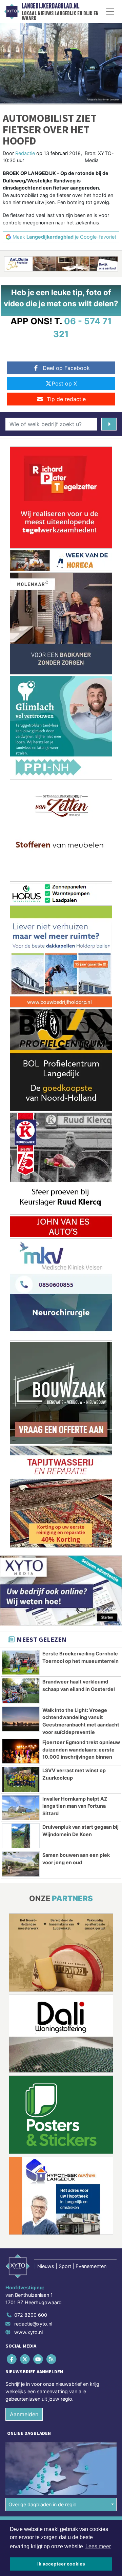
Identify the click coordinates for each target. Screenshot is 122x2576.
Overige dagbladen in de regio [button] (43, 2504)
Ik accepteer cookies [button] (61, 2564)
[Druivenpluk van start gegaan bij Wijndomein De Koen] (21, 1836)
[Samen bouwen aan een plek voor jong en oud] (21, 1864)
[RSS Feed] (52, 2359)
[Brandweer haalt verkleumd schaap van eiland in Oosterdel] (21, 1691)
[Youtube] (38, 2359)
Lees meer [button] (98, 2546)
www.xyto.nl (28, 2332)
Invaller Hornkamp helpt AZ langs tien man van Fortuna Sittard (75, 1806)
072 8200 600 (31, 2315)
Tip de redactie (66, 399)
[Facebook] (12, 2359)
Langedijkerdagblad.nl (50, 6)
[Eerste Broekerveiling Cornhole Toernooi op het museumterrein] (21, 1663)
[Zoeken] (109, 424)
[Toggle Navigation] (110, 12)
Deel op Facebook (66, 368)
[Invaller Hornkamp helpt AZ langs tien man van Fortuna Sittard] (21, 1808)
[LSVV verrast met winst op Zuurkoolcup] (21, 1779)
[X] (25, 2359)
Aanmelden (24, 2414)
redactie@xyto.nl (33, 2324)
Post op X (64, 383)
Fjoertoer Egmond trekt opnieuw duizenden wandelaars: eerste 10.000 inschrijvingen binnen (81, 1749)
